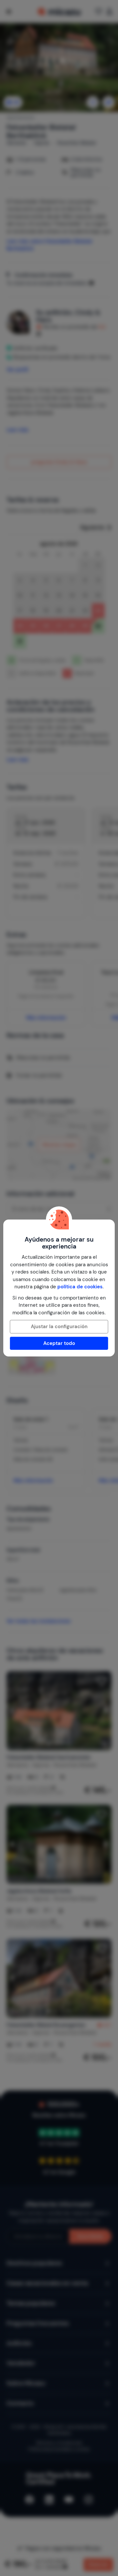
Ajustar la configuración (59, 1327)
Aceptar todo (59, 1343)
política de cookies (80, 1287)
